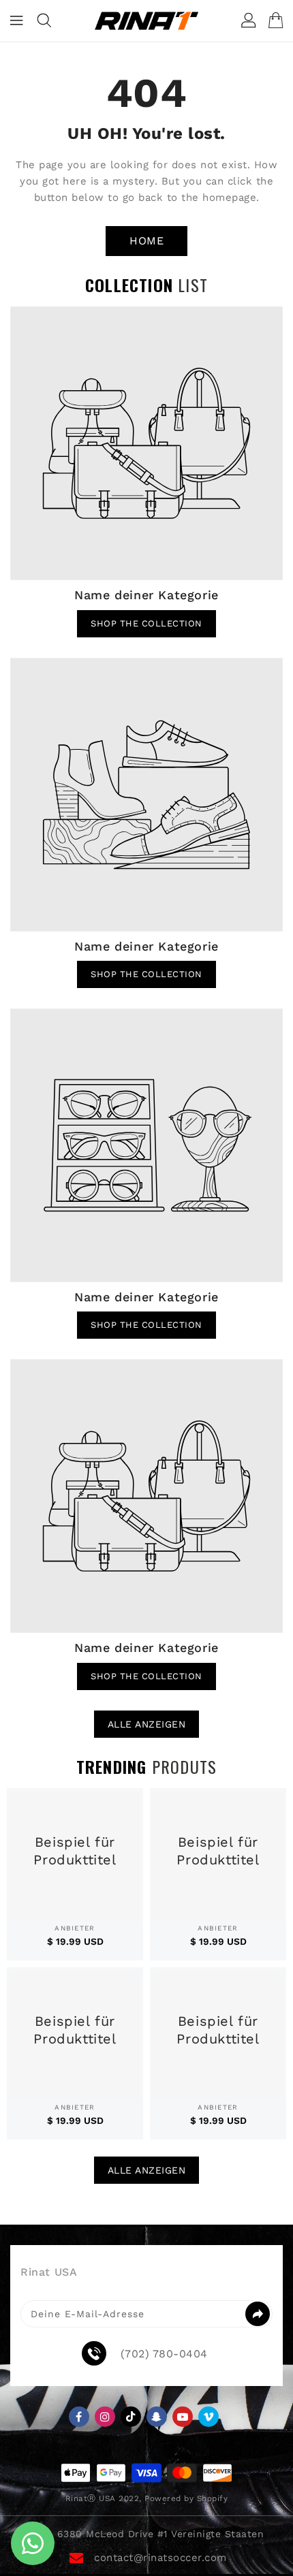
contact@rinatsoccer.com (160, 2558)
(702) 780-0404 (164, 2354)
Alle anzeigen (147, 1724)
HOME (146, 241)
